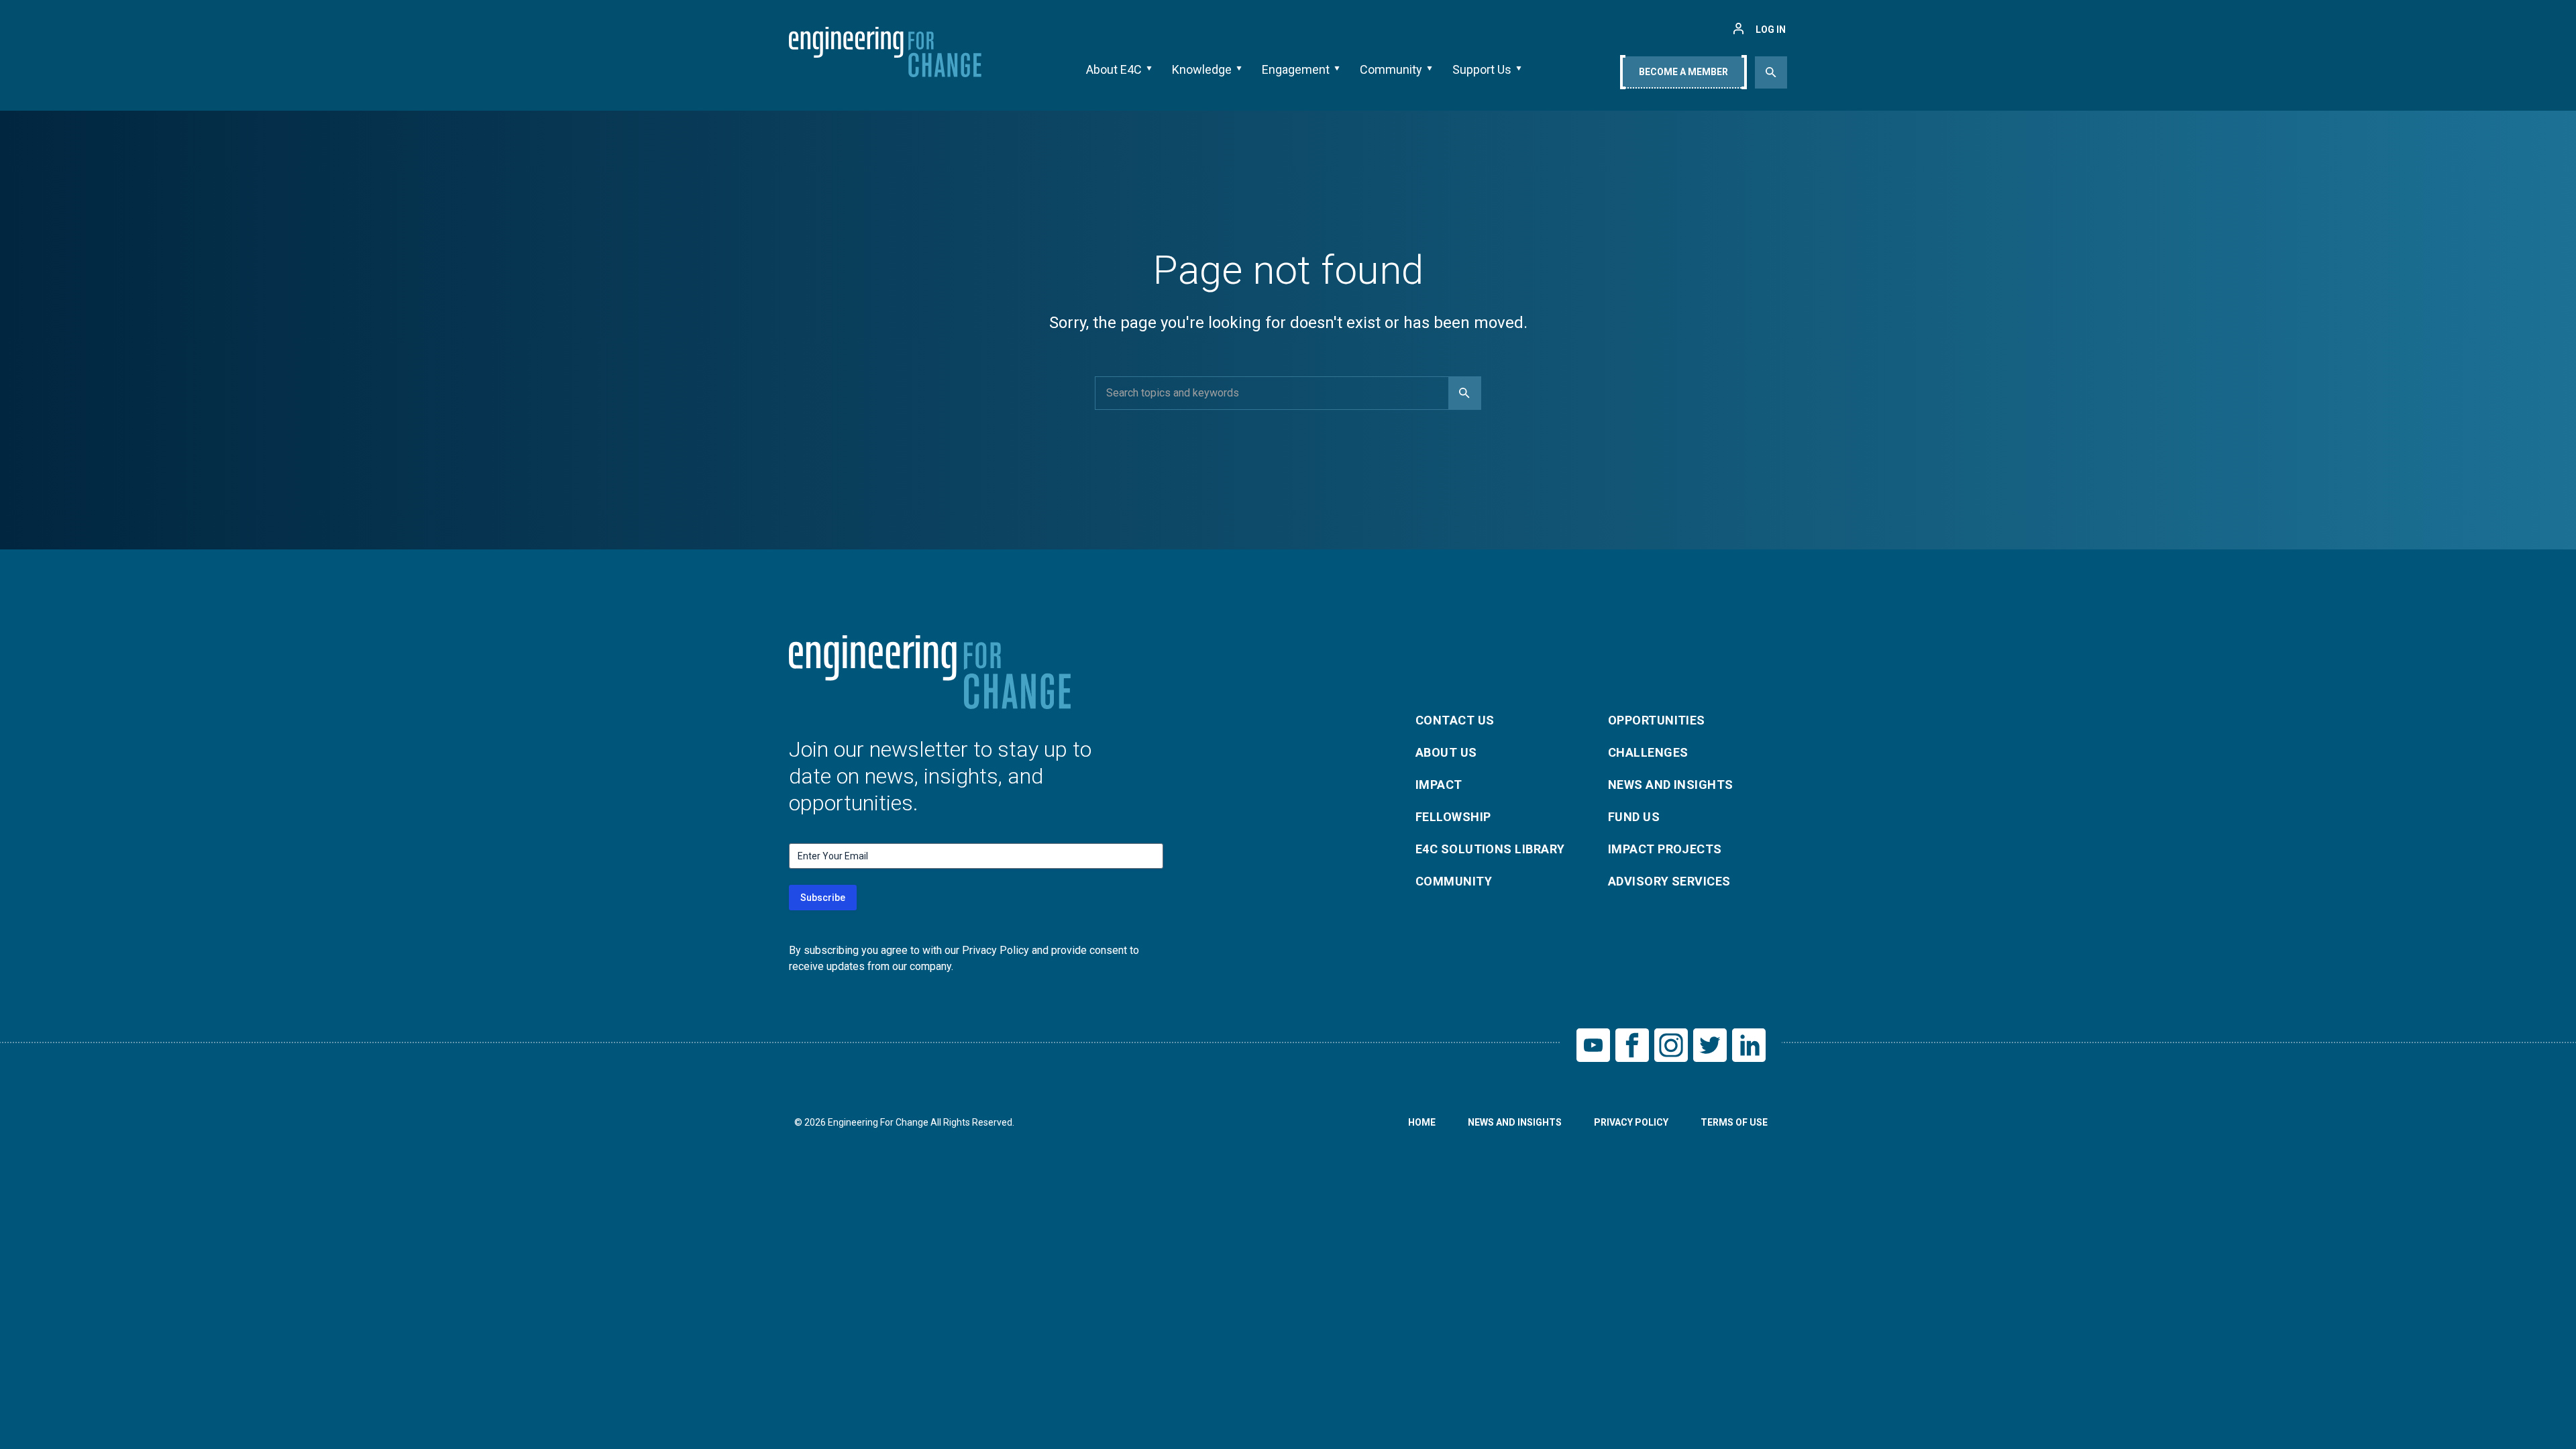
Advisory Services (1669, 881)
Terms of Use (1734, 1122)
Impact (1439, 785)
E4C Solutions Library (1490, 849)
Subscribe (823, 898)
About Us (1446, 752)
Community (1391, 69)
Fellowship (1453, 817)
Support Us (1482, 69)
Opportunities (1657, 720)
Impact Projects (1665, 849)
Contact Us (1455, 720)
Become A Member (1683, 72)
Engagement (1296, 69)
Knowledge (1202, 69)
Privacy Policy (1631, 1122)
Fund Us (1634, 817)
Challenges (1648, 752)
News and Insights (1671, 785)
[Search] (1464, 393)
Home (1422, 1122)
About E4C (1114, 69)
